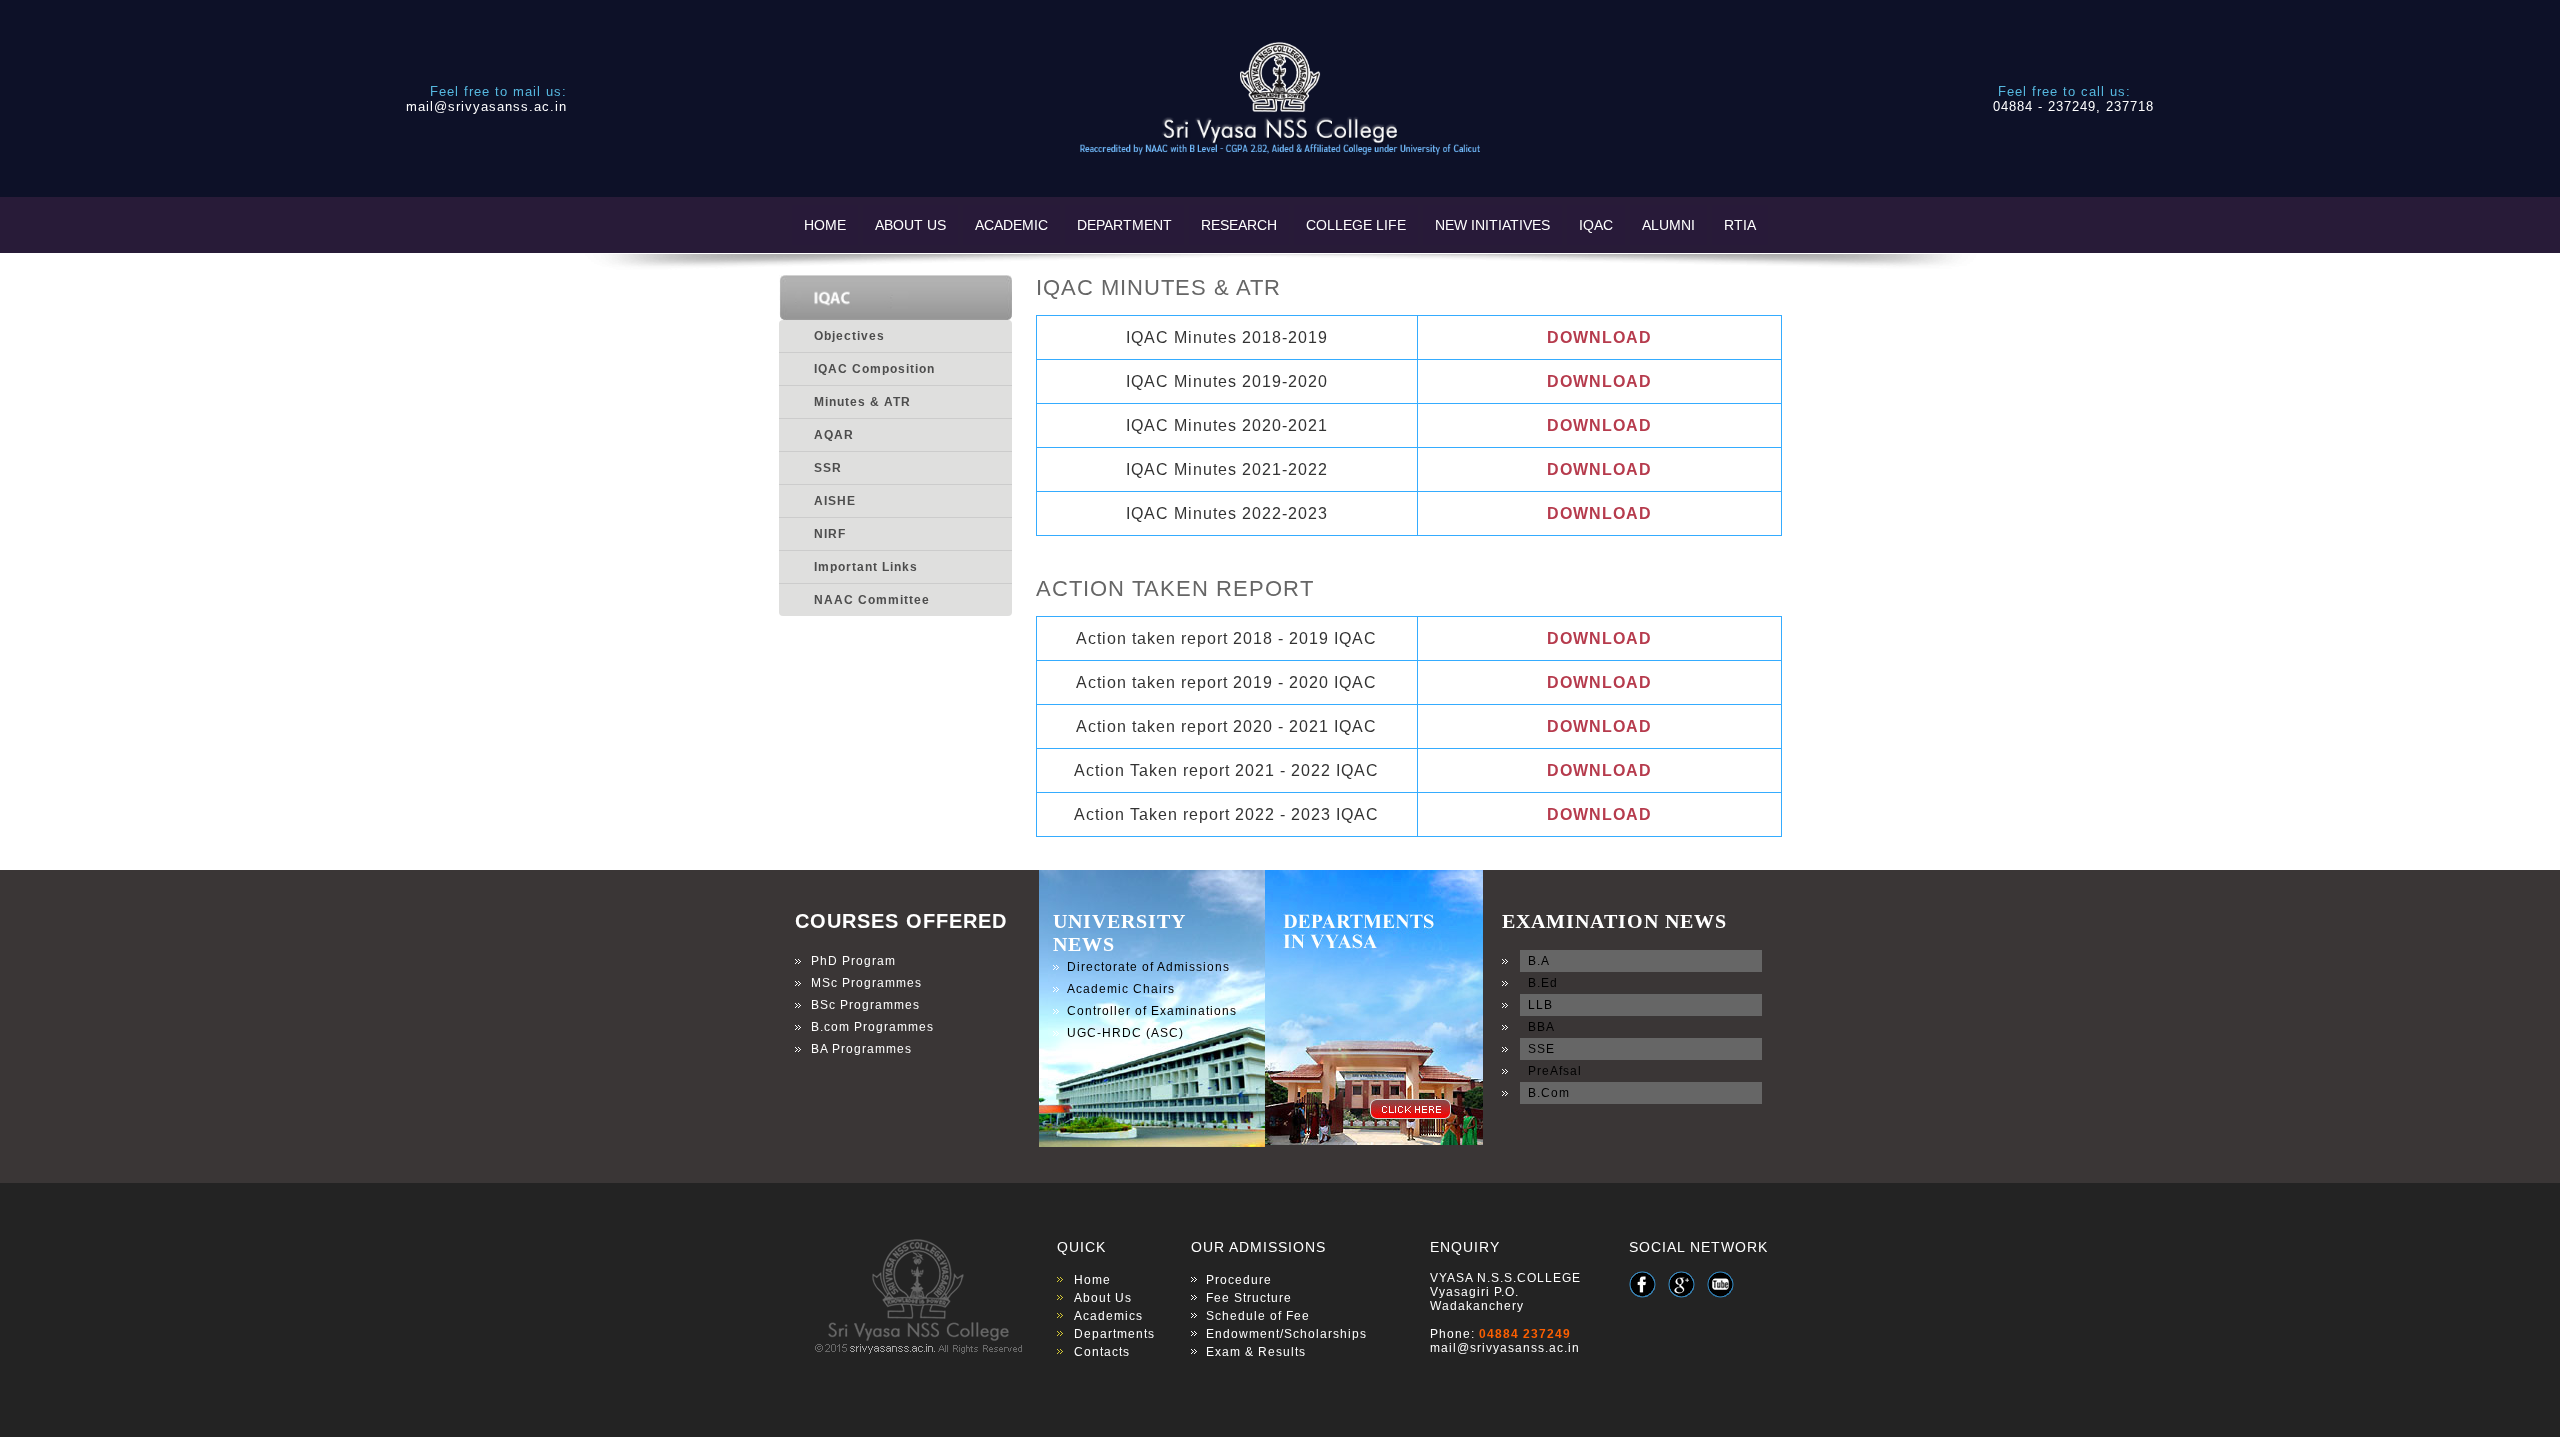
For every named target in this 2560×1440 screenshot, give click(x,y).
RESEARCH (1239, 225)
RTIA (1740, 225)
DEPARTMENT (1124, 225)
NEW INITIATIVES (1492, 225)
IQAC (1596, 225)
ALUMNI (1668, 225)
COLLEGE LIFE (1356, 225)
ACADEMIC (1011, 225)
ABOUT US (910, 225)
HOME (825, 225)
